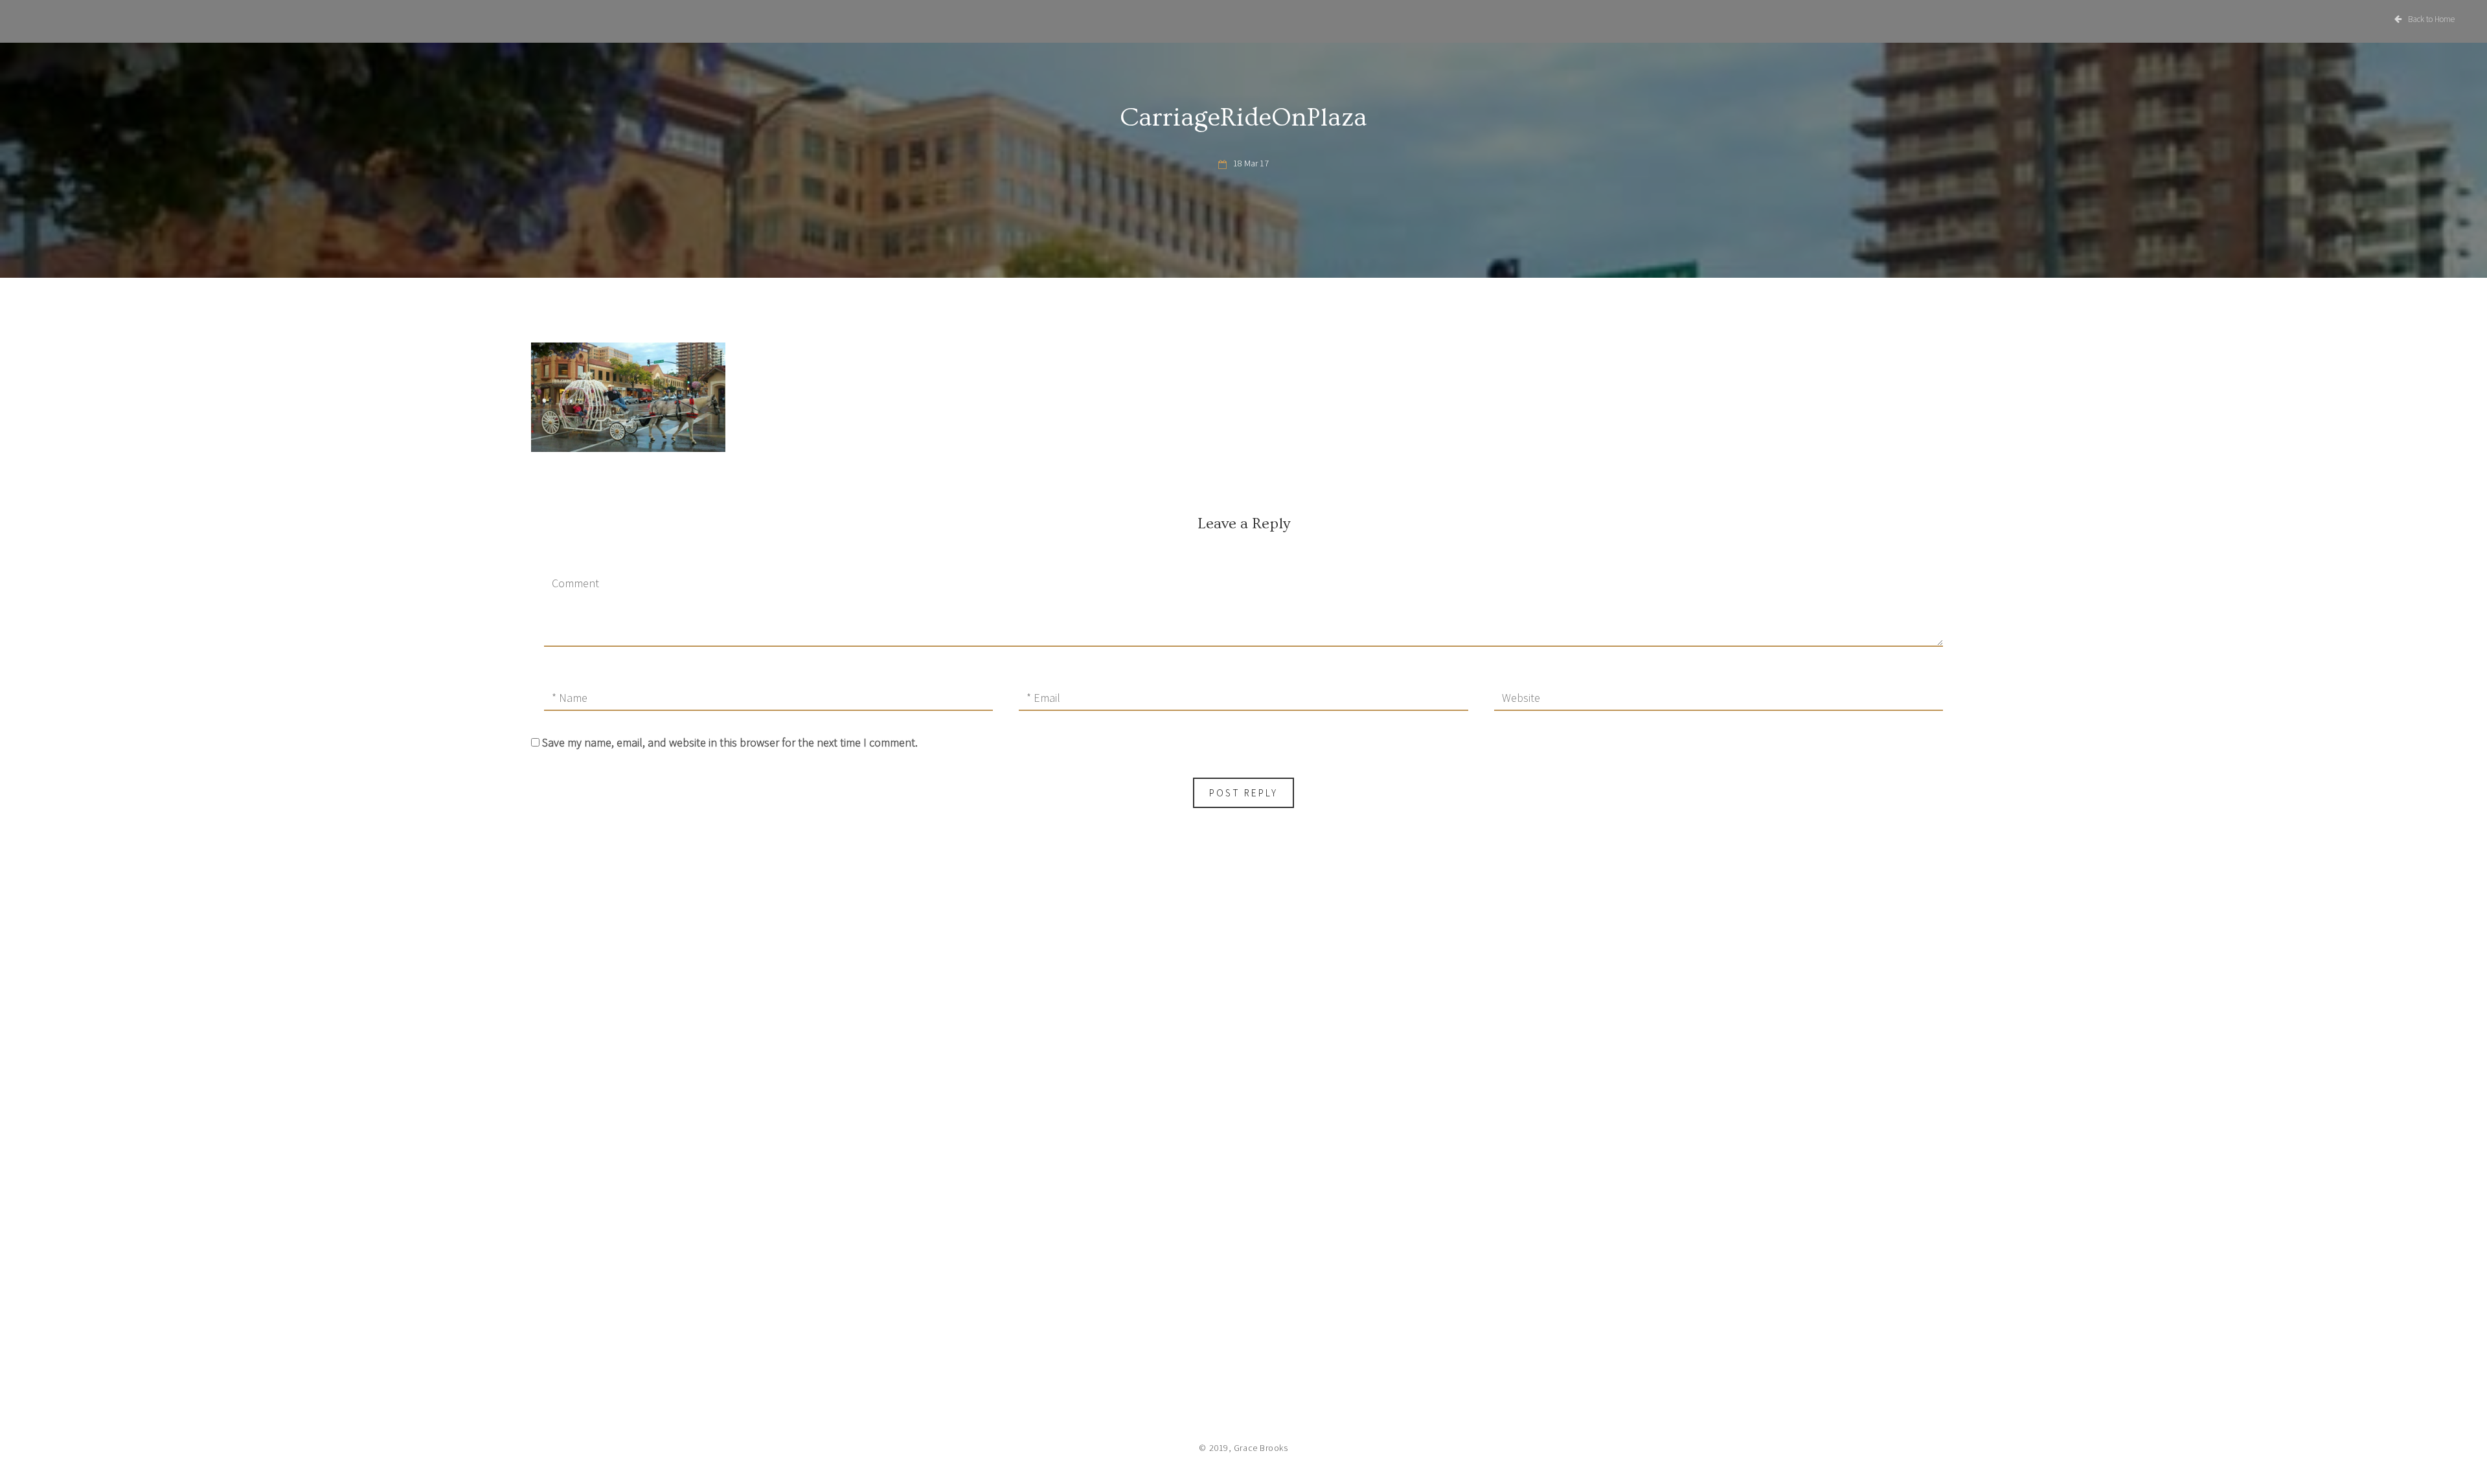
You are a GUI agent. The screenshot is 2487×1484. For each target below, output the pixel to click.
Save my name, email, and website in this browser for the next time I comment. (730, 742)
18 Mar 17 (1251, 163)
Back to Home (2431, 19)
